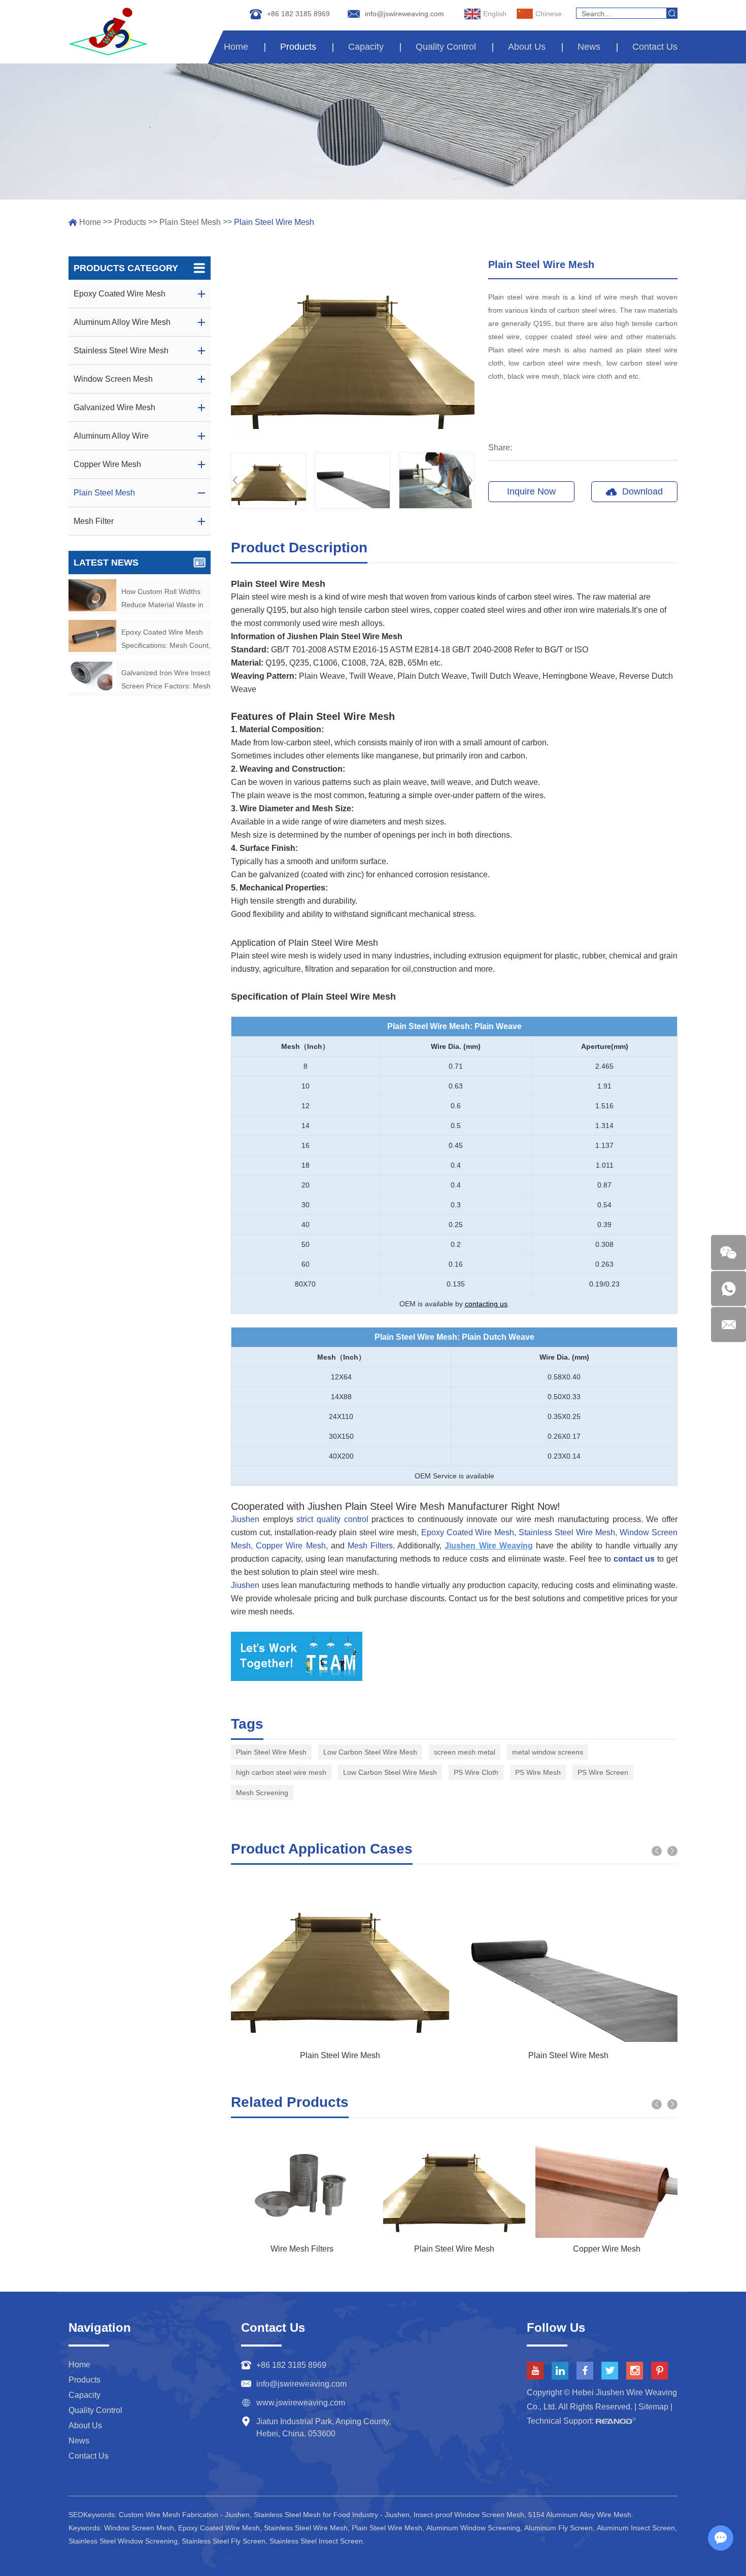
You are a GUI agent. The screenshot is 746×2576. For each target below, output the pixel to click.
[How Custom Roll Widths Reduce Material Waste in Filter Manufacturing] (92, 595)
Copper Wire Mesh (607, 2249)
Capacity (366, 47)
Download (642, 491)
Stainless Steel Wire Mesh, (568, 1532)
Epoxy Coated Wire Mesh (468, 1532)
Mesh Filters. (370, 1546)
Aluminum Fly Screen (558, 2528)
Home (236, 47)
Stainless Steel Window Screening (123, 2541)
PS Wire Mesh (538, 1772)
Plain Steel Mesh (190, 222)
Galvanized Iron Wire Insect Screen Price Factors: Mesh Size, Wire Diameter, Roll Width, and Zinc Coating (166, 681)
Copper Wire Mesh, (290, 1546)
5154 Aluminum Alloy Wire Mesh (580, 2515)
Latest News (106, 563)
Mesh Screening (262, 1793)
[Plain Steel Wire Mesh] (454, 2185)
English (495, 14)
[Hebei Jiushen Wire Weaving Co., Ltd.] (108, 31)
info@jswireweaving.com (404, 14)
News (589, 47)
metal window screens (548, 1752)
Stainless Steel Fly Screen (224, 2541)
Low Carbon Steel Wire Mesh (370, 1752)
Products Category (126, 268)
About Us (527, 47)
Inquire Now (531, 491)
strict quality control (332, 1519)
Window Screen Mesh (139, 2528)
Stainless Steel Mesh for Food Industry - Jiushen (332, 2515)
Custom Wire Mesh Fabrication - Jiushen (184, 2515)
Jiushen (245, 1519)
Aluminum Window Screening (473, 2528)
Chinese (549, 14)
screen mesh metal (465, 1752)
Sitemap (653, 2407)
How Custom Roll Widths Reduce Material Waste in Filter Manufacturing (162, 599)
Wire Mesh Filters (302, 2249)
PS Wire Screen (603, 1772)
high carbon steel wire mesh (281, 1772)
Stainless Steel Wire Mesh (306, 2528)
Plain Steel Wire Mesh (271, 1752)
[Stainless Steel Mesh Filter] (302, 2185)
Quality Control (446, 47)
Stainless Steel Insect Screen (316, 2541)
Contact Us (655, 47)
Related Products (290, 2102)
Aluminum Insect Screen (636, 2528)
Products (298, 47)
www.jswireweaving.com (301, 2403)
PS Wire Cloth (476, 1772)
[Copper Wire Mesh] (606, 2185)
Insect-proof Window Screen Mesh (469, 2515)
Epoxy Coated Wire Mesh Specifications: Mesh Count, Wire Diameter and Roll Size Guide (166, 640)
